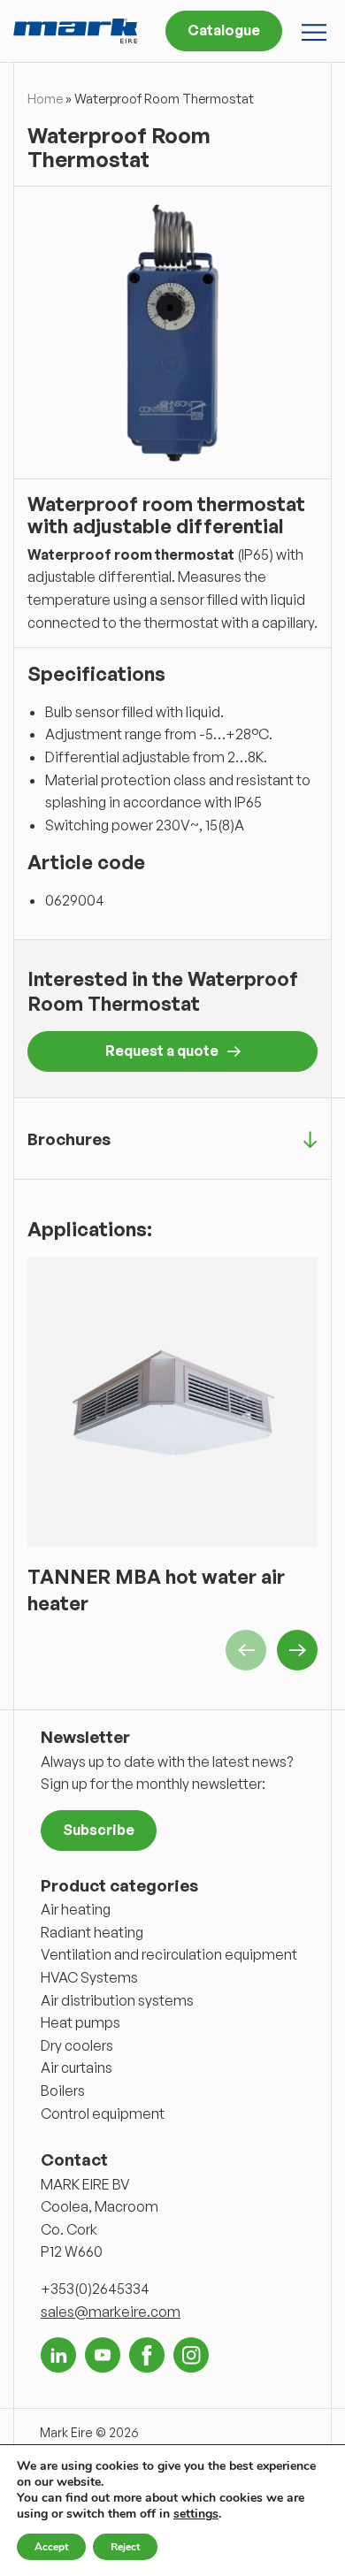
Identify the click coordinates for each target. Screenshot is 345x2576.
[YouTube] (103, 2355)
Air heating (76, 1909)
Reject (125, 2547)
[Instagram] (191, 2355)
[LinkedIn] (58, 2355)
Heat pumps (80, 2022)
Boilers (63, 2091)
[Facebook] (147, 2355)
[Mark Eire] (75, 31)
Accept (51, 2547)
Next (297, 1650)
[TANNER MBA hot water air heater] (172, 1402)
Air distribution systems (117, 2000)
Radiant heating (92, 1932)
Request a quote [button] (162, 1051)
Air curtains (77, 2068)
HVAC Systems (89, 1977)
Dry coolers (77, 2045)
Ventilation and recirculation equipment (169, 1954)
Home (45, 99)
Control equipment (103, 2114)
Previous (246, 1650)
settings (196, 2514)
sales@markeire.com (111, 2312)
